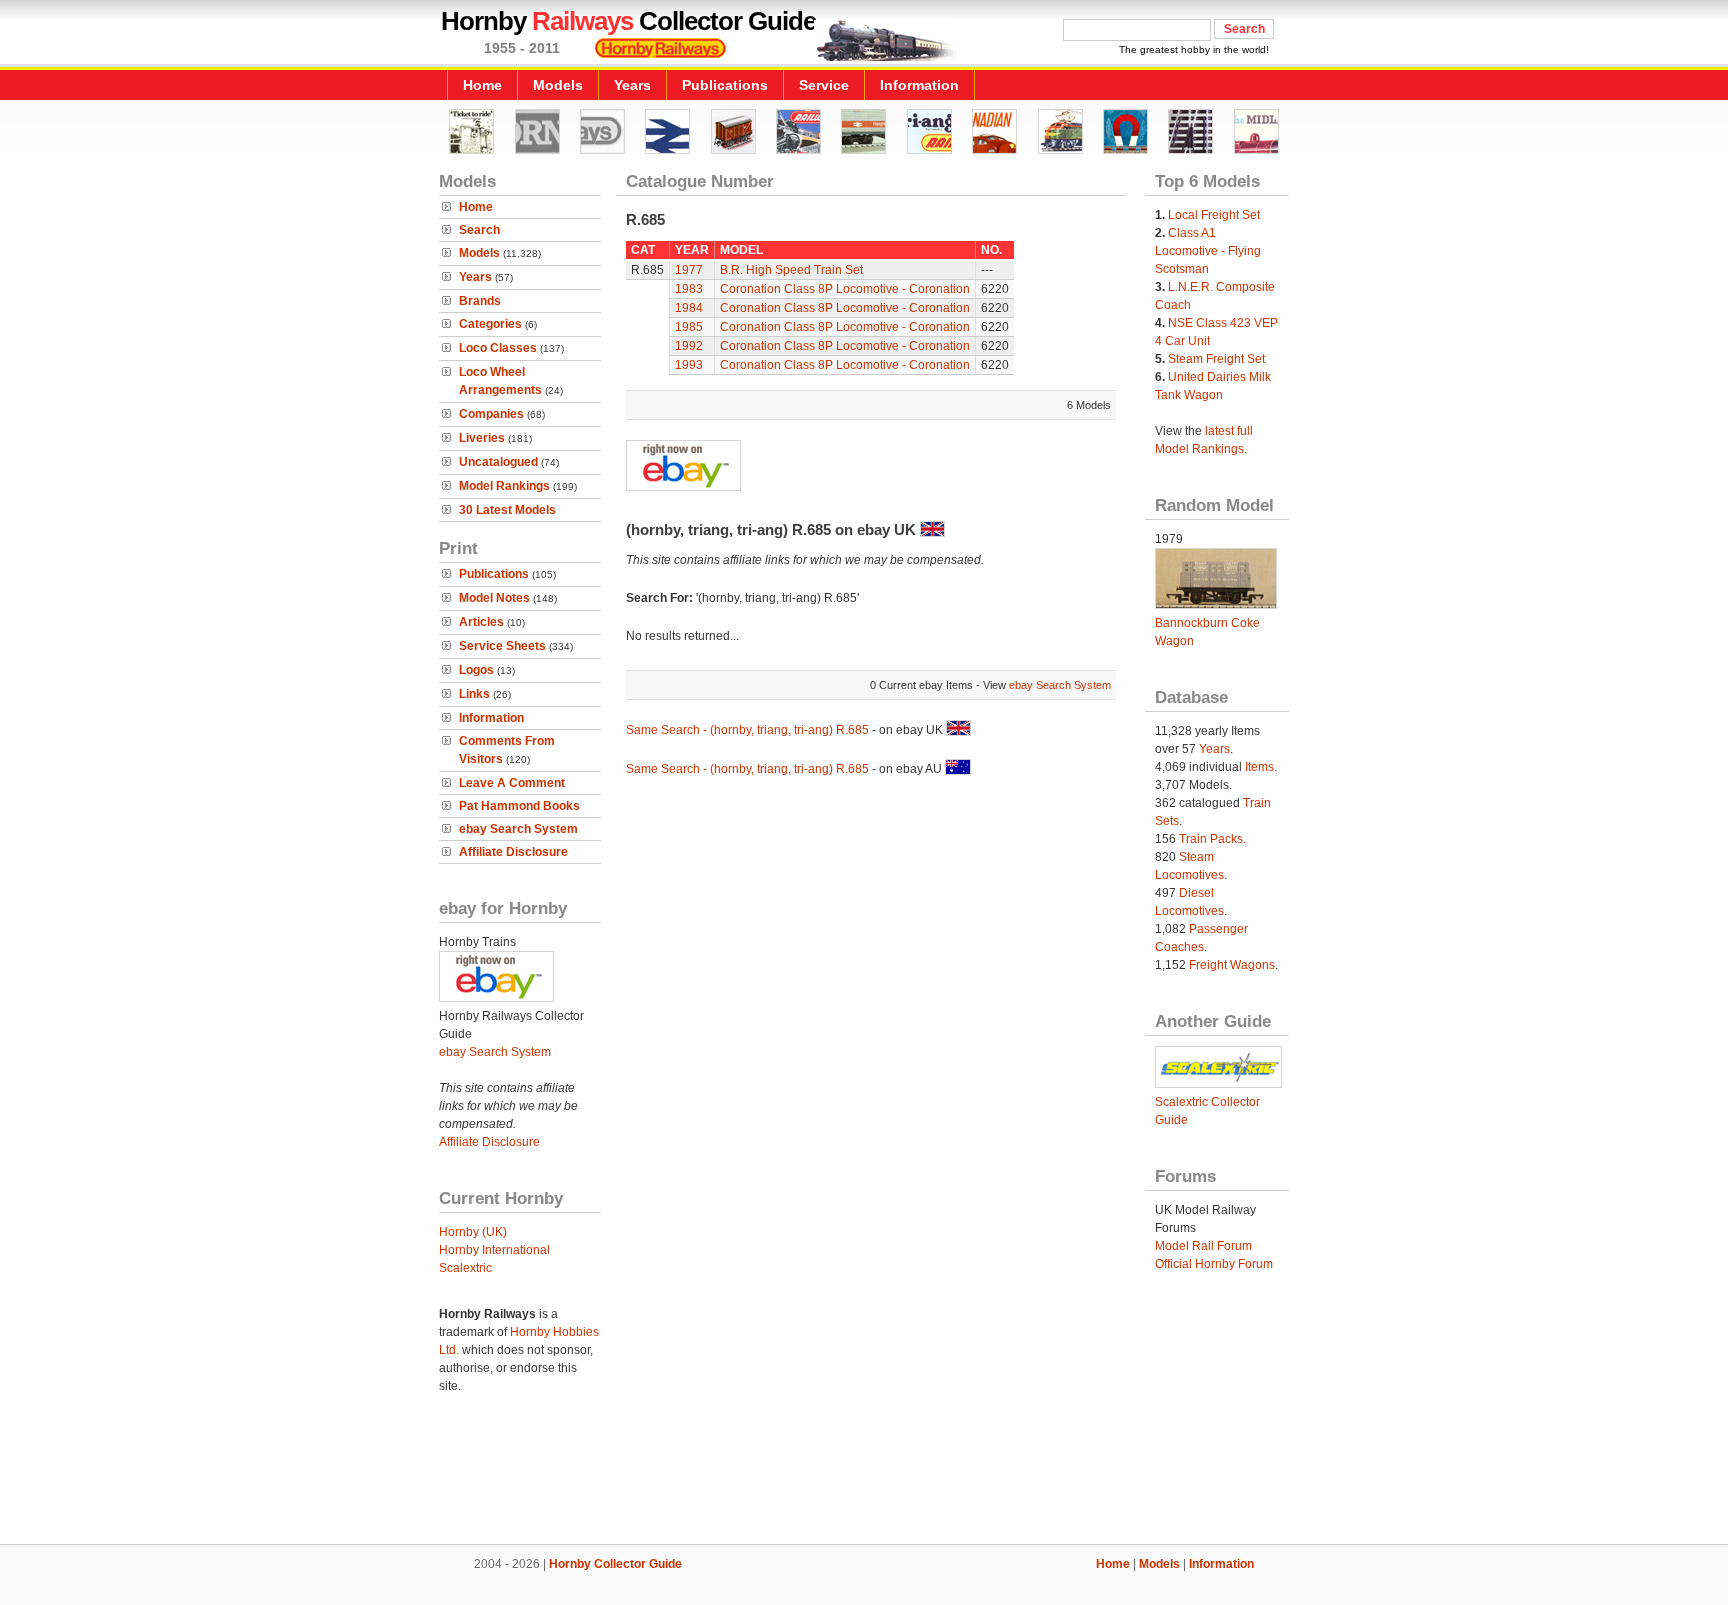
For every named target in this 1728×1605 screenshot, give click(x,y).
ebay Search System (518, 829)
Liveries (482, 438)
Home (482, 85)
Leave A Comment (512, 783)
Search (479, 230)
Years (632, 85)
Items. (1261, 767)
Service (824, 85)
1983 (689, 289)
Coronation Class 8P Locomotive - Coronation (845, 289)
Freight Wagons (1232, 965)
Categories (490, 324)
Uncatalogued (498, 462)
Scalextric (465, 1268)
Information (919, 85)
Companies (491, 414)
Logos (476, 670)
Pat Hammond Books (519, 806)
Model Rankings (504, 486)
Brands (480, 301)
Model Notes (494, 598)
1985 (689, 327)
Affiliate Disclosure (513, 852)
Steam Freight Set (1216, 359)
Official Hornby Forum (1214, 1264)
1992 (689, 346)
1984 (689, 308)
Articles (481, 622)
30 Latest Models (507, 510)
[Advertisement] (864, 1476)
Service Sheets (502, 646)
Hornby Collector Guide (615, 1564)
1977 (689, 270)
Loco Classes (498, 348)
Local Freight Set (1214, 215)
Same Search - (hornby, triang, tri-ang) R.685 (747, 730)
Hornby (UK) (473, 1232)
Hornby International (494, 1250)
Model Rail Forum (1203, 1246)
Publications (725, 85)
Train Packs (1211, 839)
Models (558, 85)
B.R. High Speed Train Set (791, 270)
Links (474, 694)
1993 (689, 365)
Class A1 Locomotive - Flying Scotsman (1208, 251)
